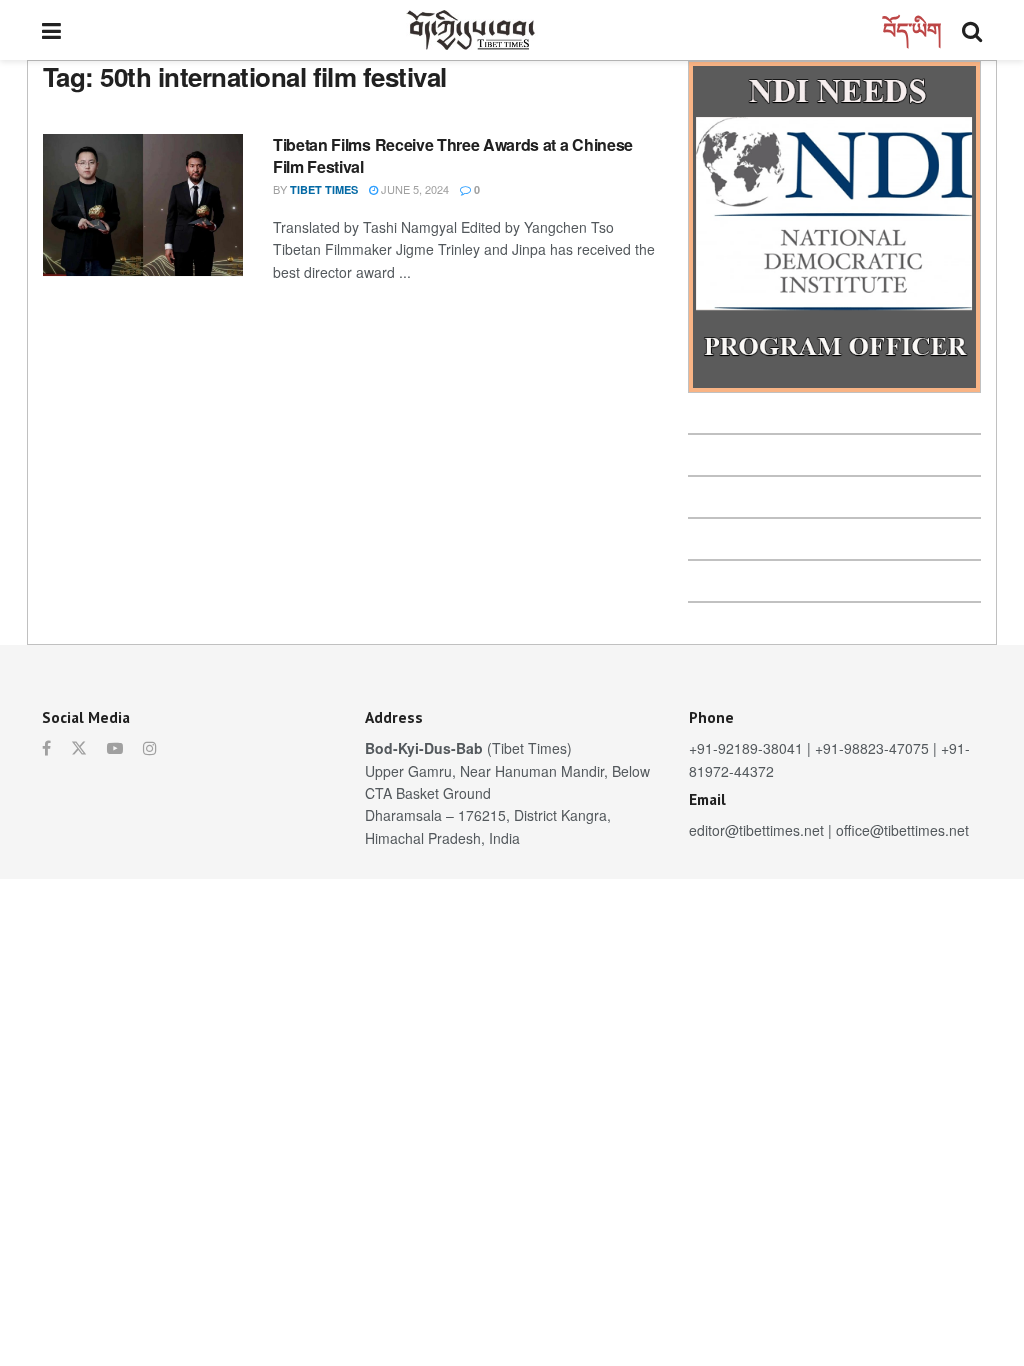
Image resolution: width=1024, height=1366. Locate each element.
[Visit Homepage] (472, 30)
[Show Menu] (51, 30)
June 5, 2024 (413, 189)
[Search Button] (972, 30)
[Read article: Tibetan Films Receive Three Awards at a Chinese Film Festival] (143, 205)
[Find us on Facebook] (46, 748)
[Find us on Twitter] (79, 748)
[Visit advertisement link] (834, 227)
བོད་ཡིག (912, 29)
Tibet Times (324, 189)
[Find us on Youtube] (115, 748)
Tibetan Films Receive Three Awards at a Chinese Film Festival (453, 155)
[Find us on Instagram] (150, 748)
